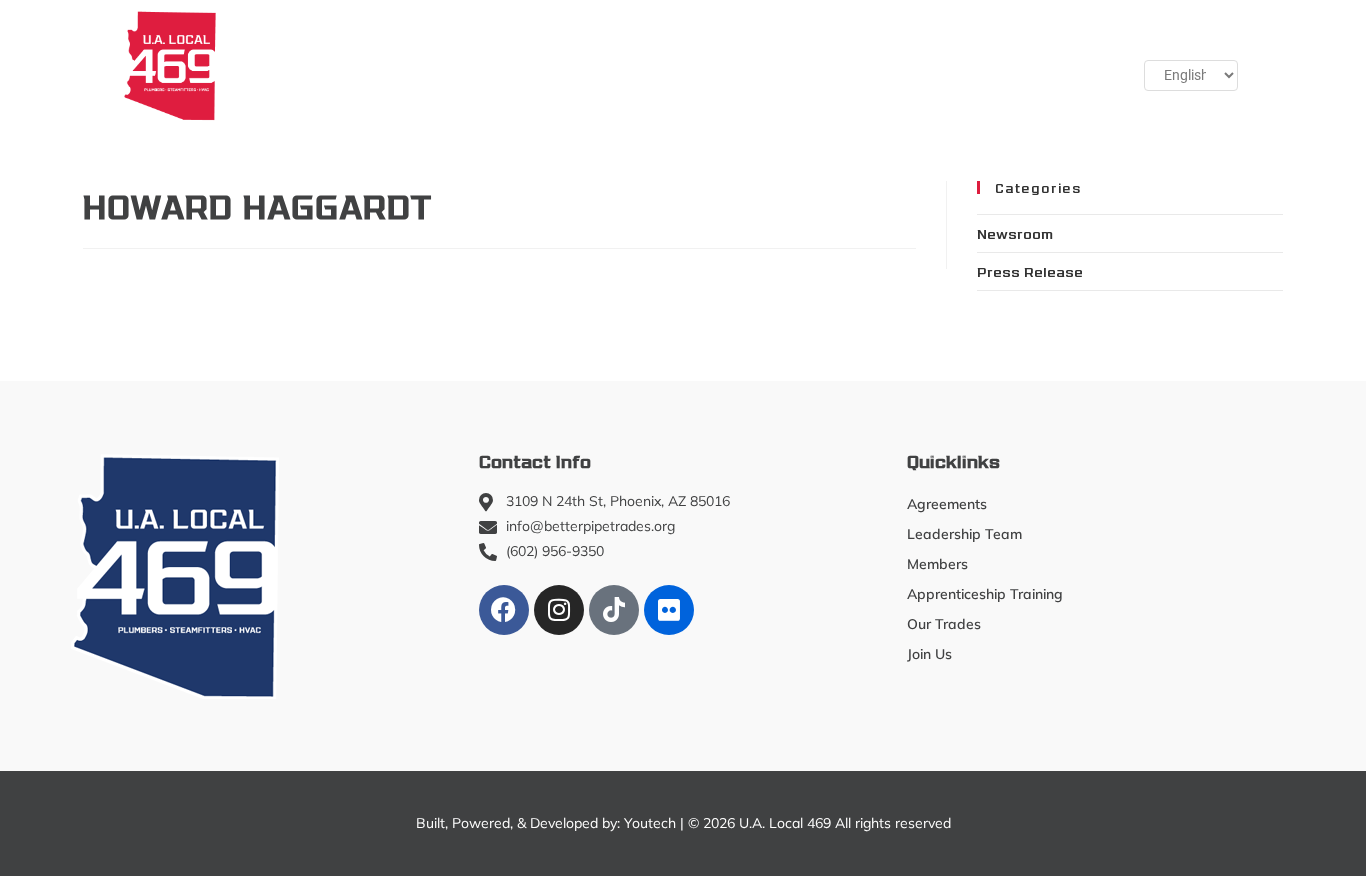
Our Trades (732, 65)
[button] (1054, 65)
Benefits (862, 65)
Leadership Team (964, 534)
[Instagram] (559, 610)
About (272, 65)
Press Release (1030, 271)
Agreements (947, 504)
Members (385, 65)
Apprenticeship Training (564, 65)
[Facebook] (504, 610)
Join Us (959, 65)
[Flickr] (669, 610)
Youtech (650, 823)
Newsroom (1015, 233)
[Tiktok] (614, 610)
